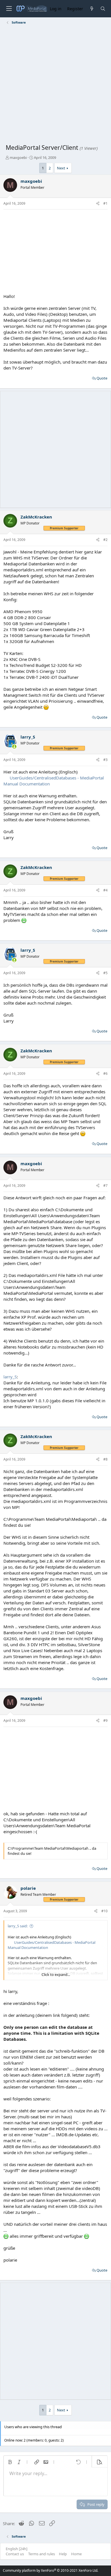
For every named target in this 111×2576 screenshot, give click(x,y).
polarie (28, 1888)
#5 (105, 973)
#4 (105, 890)
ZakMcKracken (36, 517)
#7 (105, 1186)
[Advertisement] (55, 85)
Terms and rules (42, 2554)
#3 (105, 760)
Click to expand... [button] (56, 1974)
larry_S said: (18, 1926)
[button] (10, 2462)
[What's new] (92, 9)
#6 (105, 1074)
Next (61, 168)
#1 (105, 203)
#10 (104, 1911)
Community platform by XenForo (51, 2570)
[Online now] (14, 747)
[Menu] (9, 9)
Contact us (15, 2554)
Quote (102, 378)
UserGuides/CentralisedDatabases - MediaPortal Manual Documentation (52, 1945)
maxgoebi (18, 157)
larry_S (28, 737)
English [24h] (17, 2549)
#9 (105, 1721)
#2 (105, 540)
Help (63, 2554)
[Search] (103, 9)
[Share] (98, 204)
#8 (105, 1459)
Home (76, 2554)
